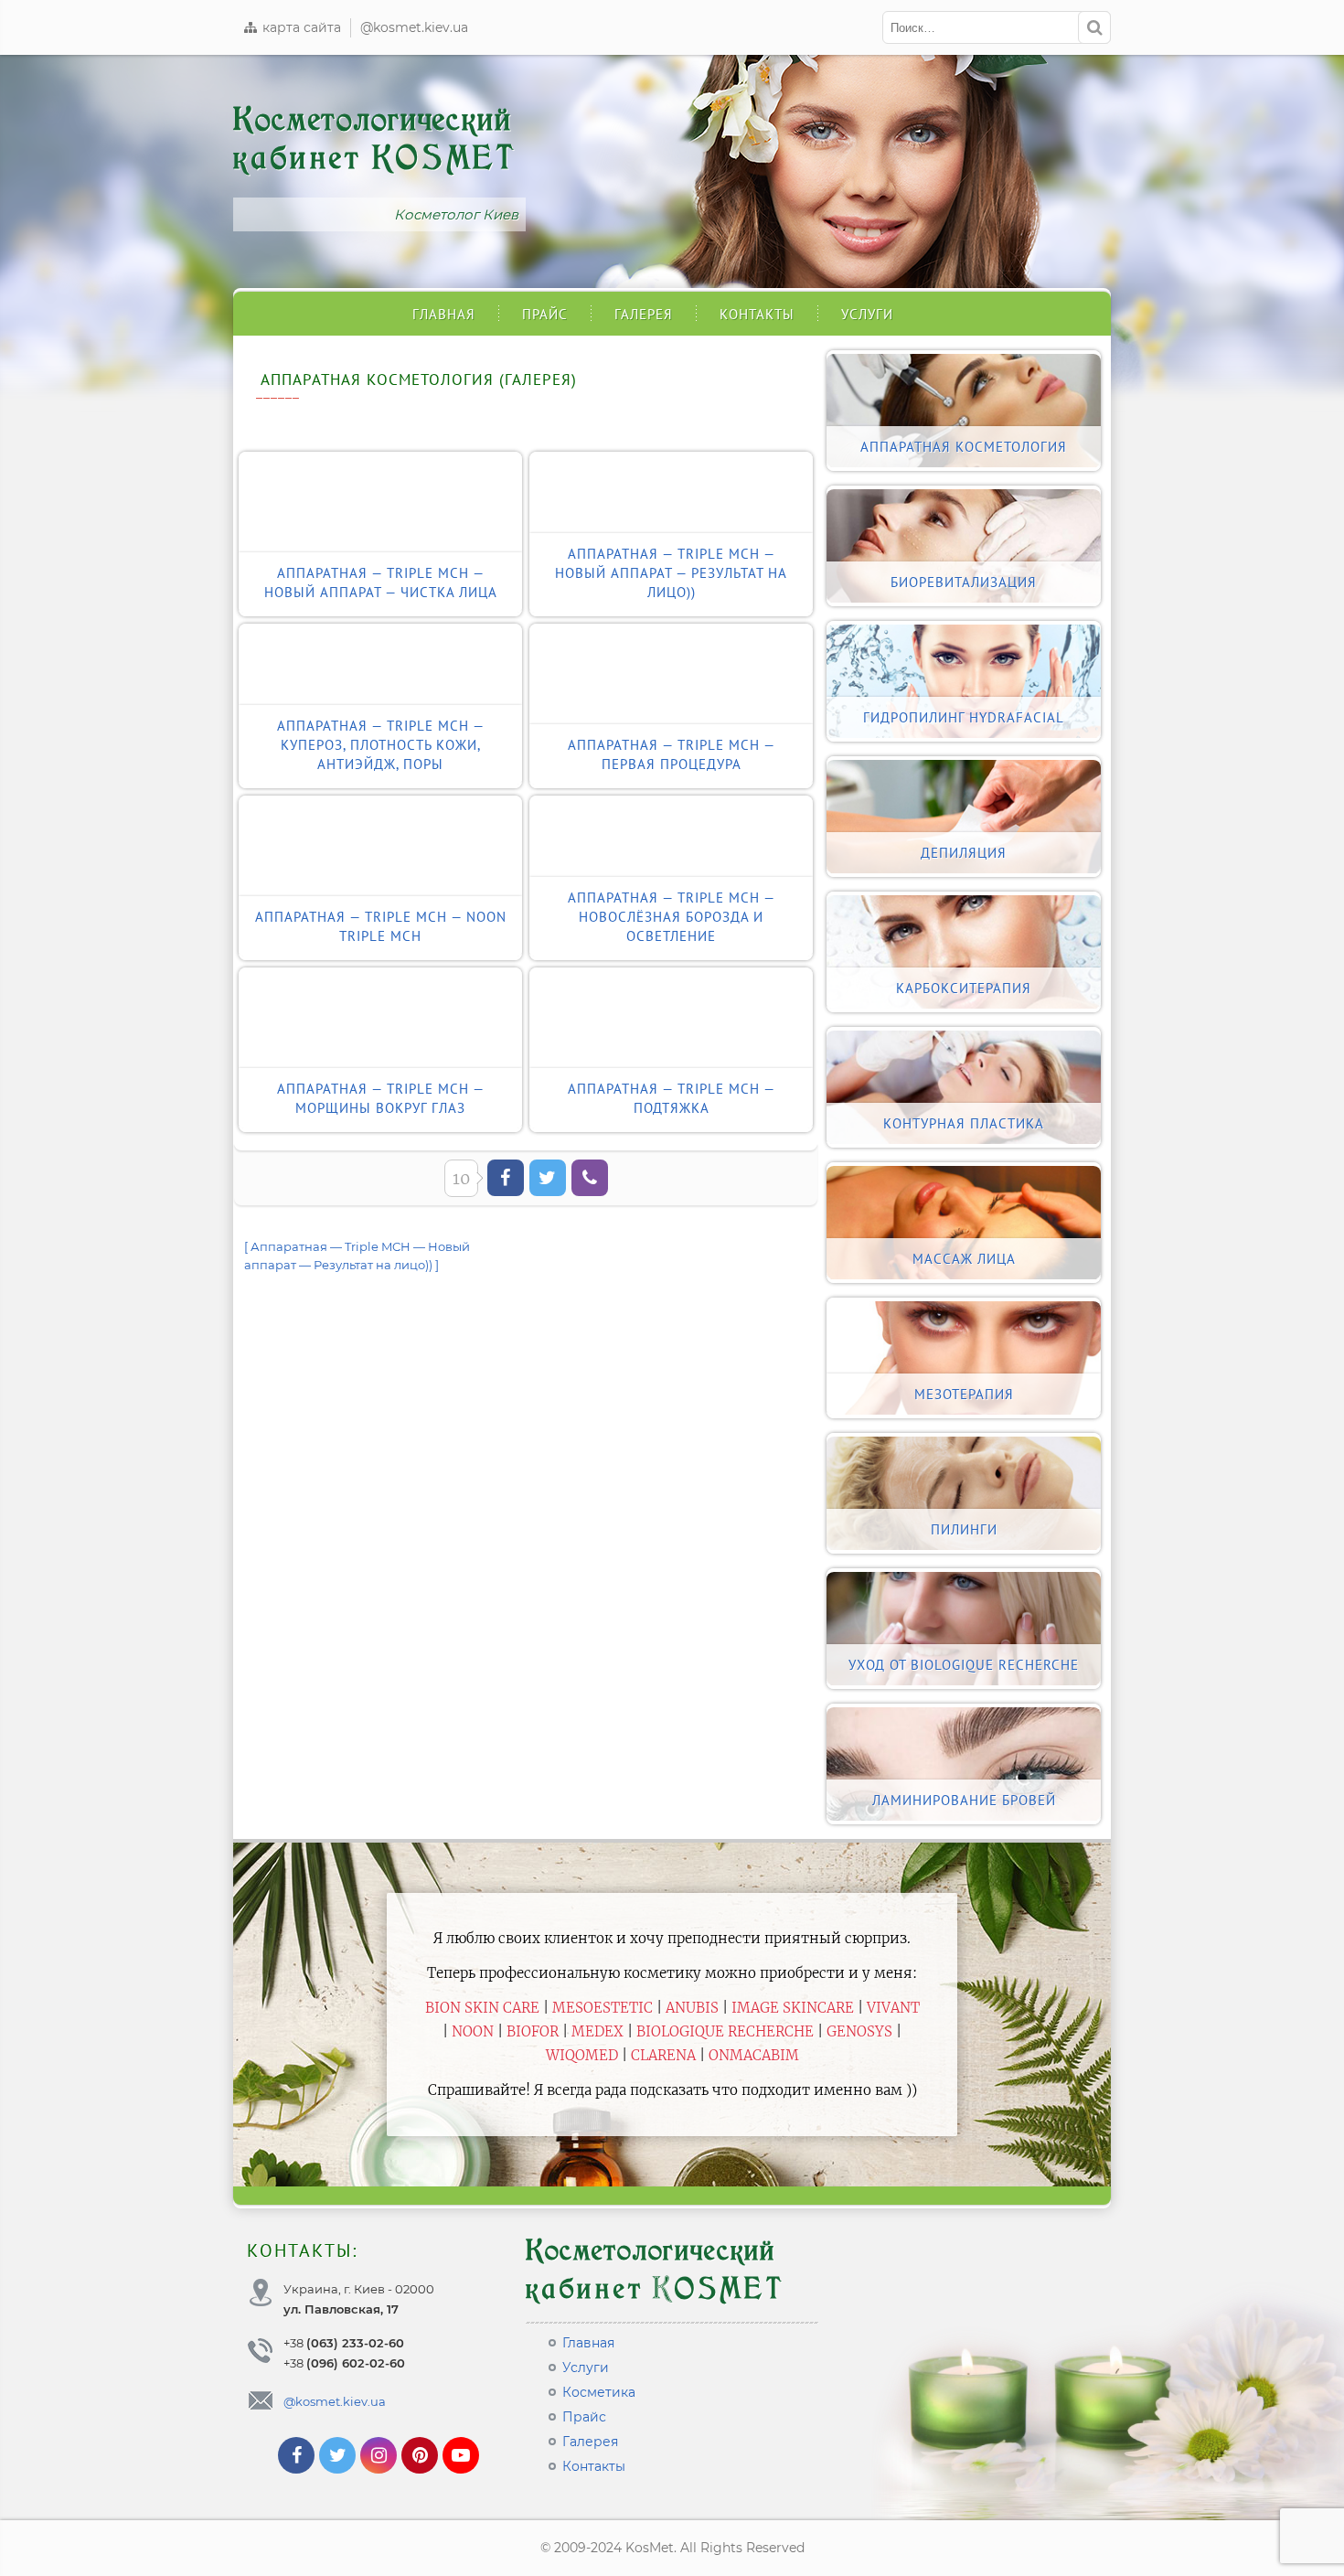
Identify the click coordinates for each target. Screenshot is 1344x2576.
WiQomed (582, 2055)
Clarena (663, 2055)
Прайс (545, 314)
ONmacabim (754, 2055)
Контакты (757, 314)
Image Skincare (793, 2008)
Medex (597, 2031)
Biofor (533, 2031)
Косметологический (375, 139)
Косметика (599, 2392)
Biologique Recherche (725, 2031)
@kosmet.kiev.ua (414, 27)
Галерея (644, 314)
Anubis (692, 2008)
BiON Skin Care (482, 2008)
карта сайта (300, 27)
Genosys (859, 2031)
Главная (444, 314)
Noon (473, 2031)
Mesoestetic (603, 2008)
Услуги (867, 314)
